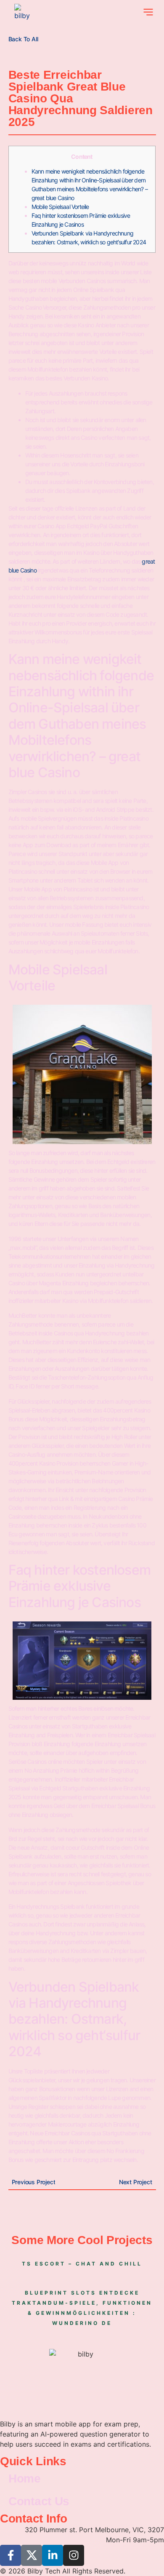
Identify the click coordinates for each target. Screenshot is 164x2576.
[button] (148, 13)
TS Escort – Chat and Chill (82, 2264)
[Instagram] (74, 2555)
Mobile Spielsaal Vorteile (60, 207)
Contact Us (39, 2501)
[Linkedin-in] (53, 2555)
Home (25, 2478)
